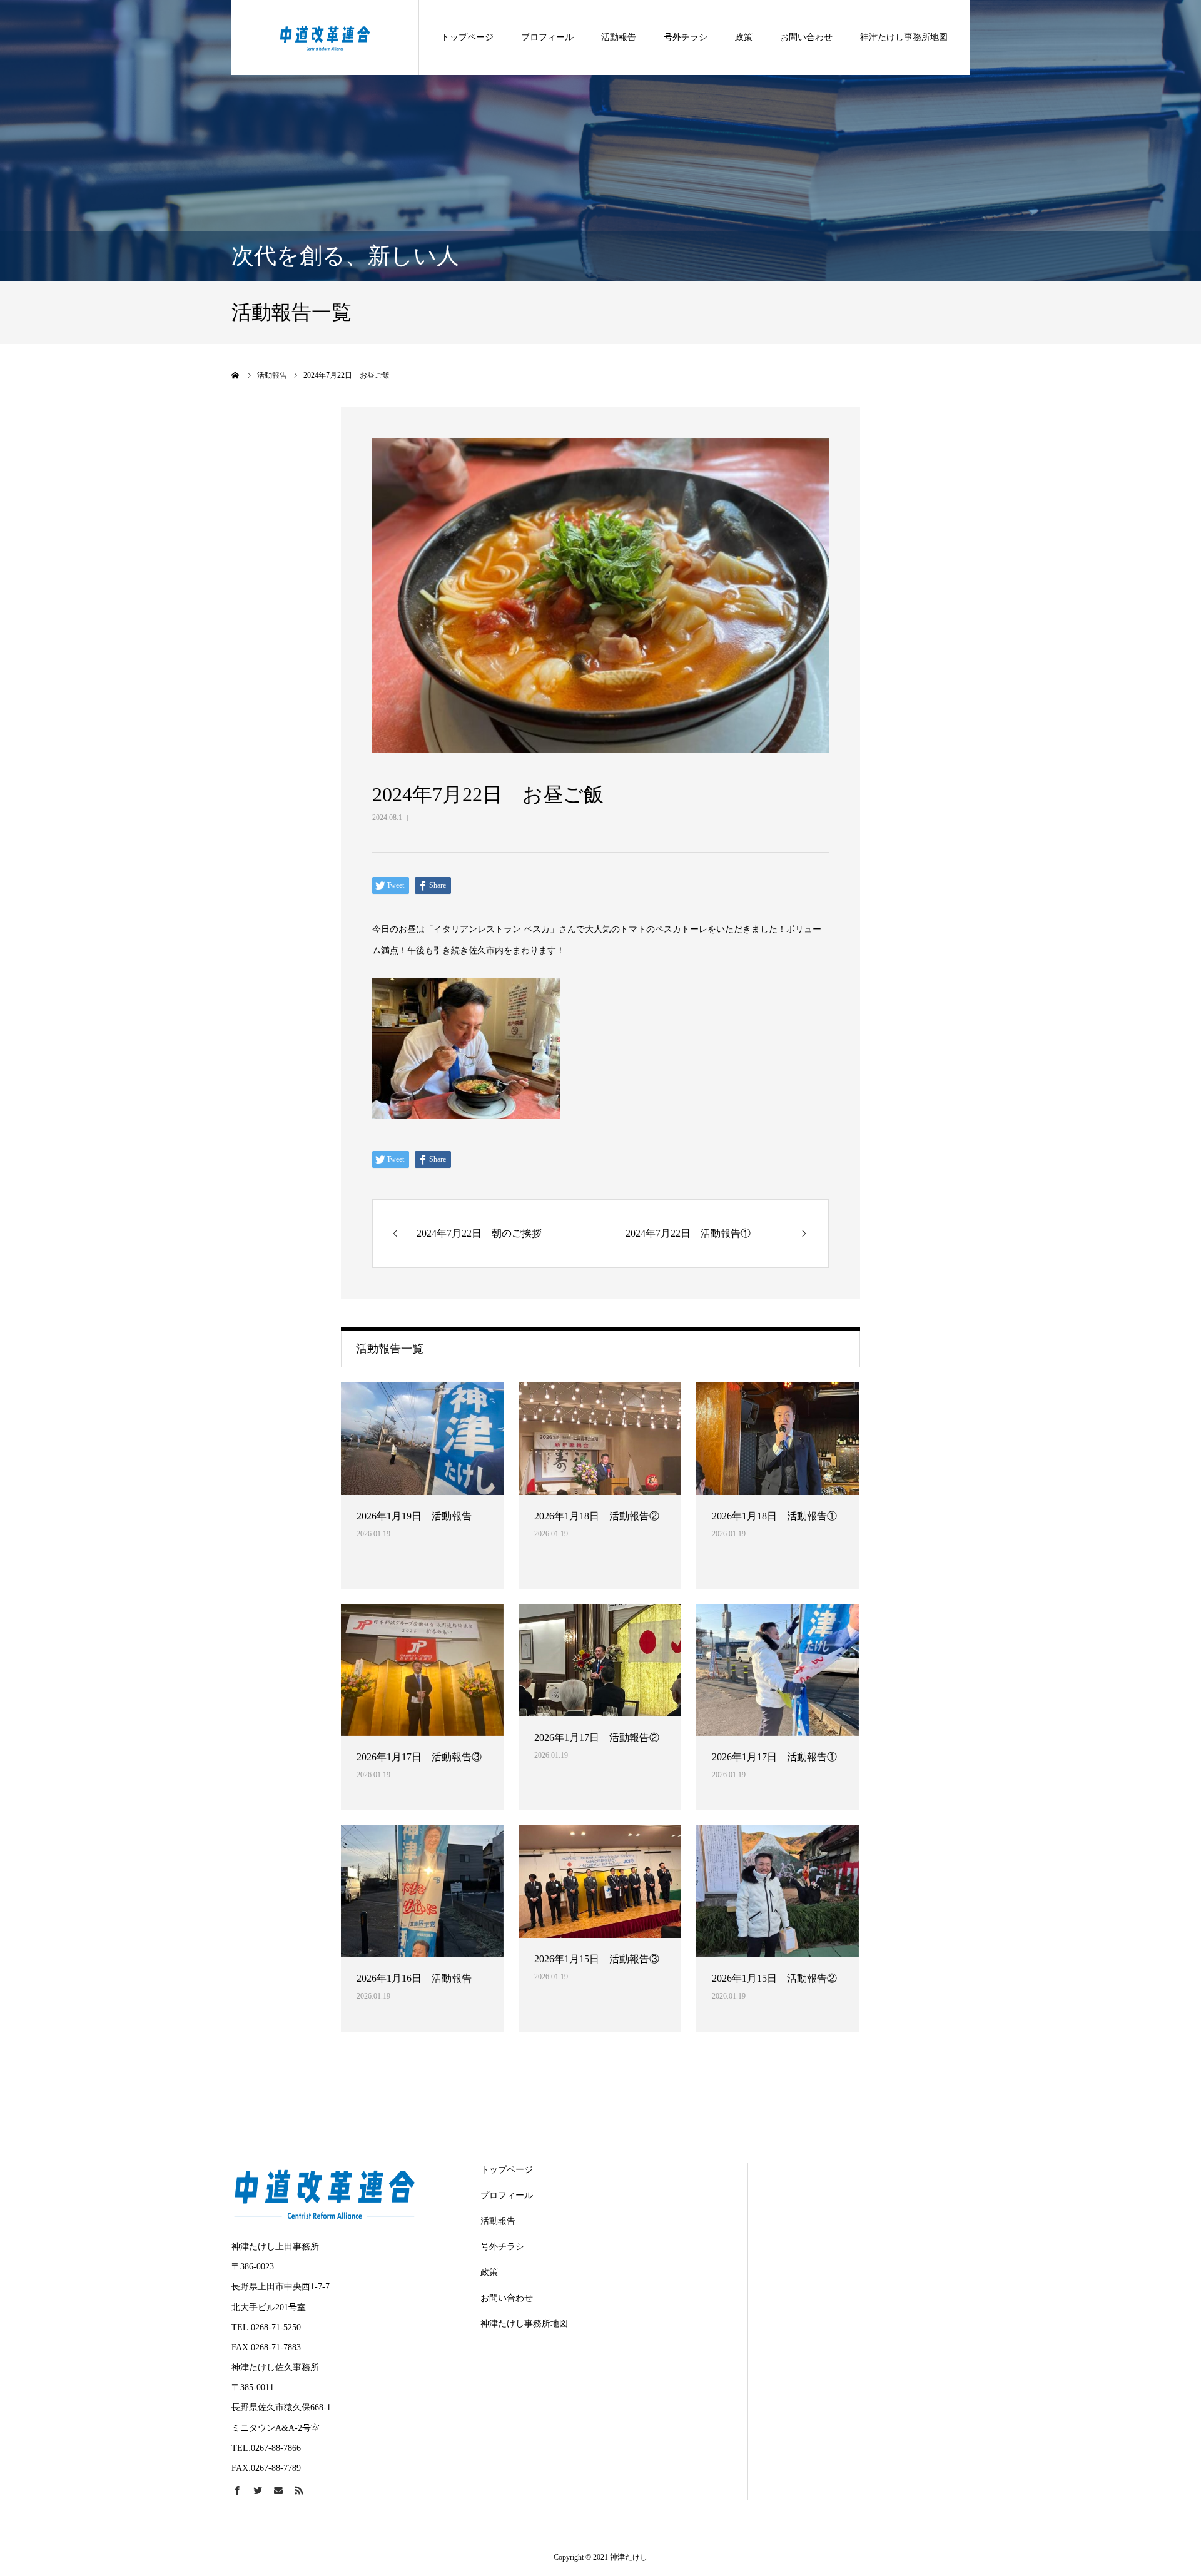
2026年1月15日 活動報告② (774, 1978)
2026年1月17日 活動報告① (774, 1757)
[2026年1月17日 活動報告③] (422, 1670)
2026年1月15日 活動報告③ (597, 1959)
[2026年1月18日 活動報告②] (600, 1439)
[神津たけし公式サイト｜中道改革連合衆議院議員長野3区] (325, 37)
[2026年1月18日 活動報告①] (778, 1439)
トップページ (467, 37)
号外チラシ (686, 37)
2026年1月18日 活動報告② (597, 1516)
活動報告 (619, 37)
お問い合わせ (806, 37)
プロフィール (547, 37)
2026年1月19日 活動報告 (414, 1516)
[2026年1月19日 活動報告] (422, 1439)
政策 (744, 37)
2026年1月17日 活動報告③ (419, 1757)
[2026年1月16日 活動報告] (422, 1891)
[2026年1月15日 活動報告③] (600, 1882)
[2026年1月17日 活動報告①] (778, 1670)
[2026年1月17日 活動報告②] (600, 1660)
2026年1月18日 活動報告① (774, 1516)
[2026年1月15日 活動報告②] (778, 1891)
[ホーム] (236, 375)
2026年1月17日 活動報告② (597, 1737)
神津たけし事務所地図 (904, 37)
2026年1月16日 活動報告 (414, 1978)
